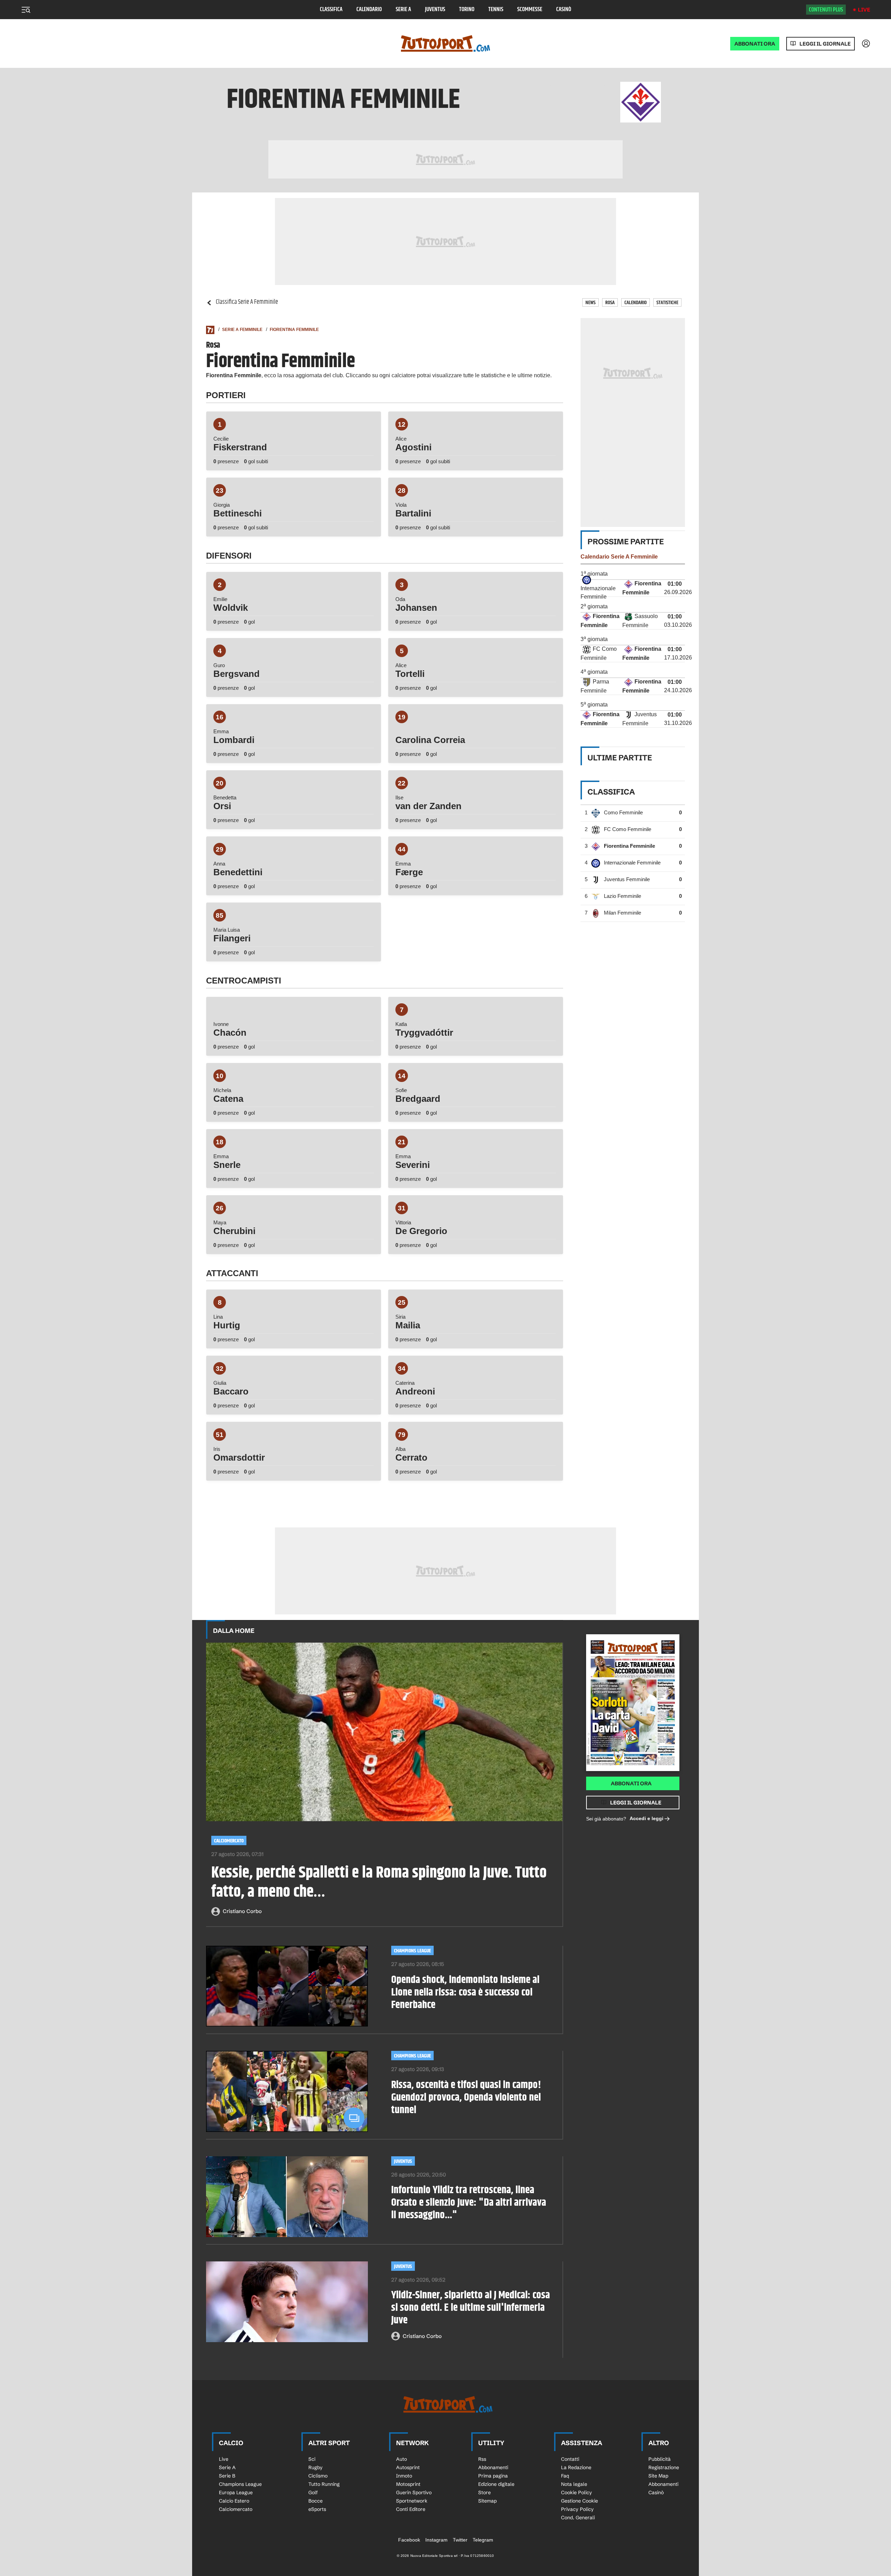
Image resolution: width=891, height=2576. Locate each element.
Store (484, 2492)
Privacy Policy (577, 2509)
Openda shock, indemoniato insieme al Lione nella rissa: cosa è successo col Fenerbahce (465, 1992)
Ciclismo (318, 2476)
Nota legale (574, 2484)
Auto (401, 2459)
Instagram (436, 2540)
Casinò (564, 10)
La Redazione (576, 2467)
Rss (482, 2459)
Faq (565, 2476)
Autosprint (408, 2467)
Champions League (412, 1951)
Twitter (460, 2540)
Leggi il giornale (825, 44)
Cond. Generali (578, 2518)
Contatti (570, 2459)
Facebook (409, 2540)
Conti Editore (411, 2509)
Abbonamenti (493, 2467)
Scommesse (530, 10)
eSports (317, 2509)
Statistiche (667, 303)
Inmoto (404, 2476)
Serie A (403, 10)
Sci (312, 2459)
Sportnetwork (412, 2501)
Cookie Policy (577, 2492)
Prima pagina (493, 2476)
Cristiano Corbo (242, 1911)
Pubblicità (660, 2459)
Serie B (227, 2476)
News (590, 303)
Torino (467, 10)
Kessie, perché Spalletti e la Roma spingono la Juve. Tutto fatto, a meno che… (379, 1883)
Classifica (331, 10)
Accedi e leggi (646, 1818)
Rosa (610, 303)
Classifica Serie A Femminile (247, 302)
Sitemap (487, 2501)
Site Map (658, 2476)
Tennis (496, 10)
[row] (633, 588)
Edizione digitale (496, 2484)
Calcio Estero (234, 2501)
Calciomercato (229, 1841)
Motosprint (408, 2484)
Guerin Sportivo (414, 2492)
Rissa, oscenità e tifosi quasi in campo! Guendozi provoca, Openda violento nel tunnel (466, 2097)
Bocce (316, 2501)
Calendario (369, 10)
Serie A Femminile (242, 330)
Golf (313, 2492)
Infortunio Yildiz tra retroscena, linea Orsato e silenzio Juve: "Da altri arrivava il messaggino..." (469, 2203)
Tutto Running (324, 2484)
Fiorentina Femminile (294, 330)
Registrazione (664, 2467)
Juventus (435, 10)
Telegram (483, 2540)
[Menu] (26, 10)
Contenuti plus (826, 10)
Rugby (316, 2467)
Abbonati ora (631, 1783)
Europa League (236, 2492)
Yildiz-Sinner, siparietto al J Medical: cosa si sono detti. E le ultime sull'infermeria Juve (471, 2308)
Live (864, 10)
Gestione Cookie (579, 2501)
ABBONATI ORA (755, 44)
